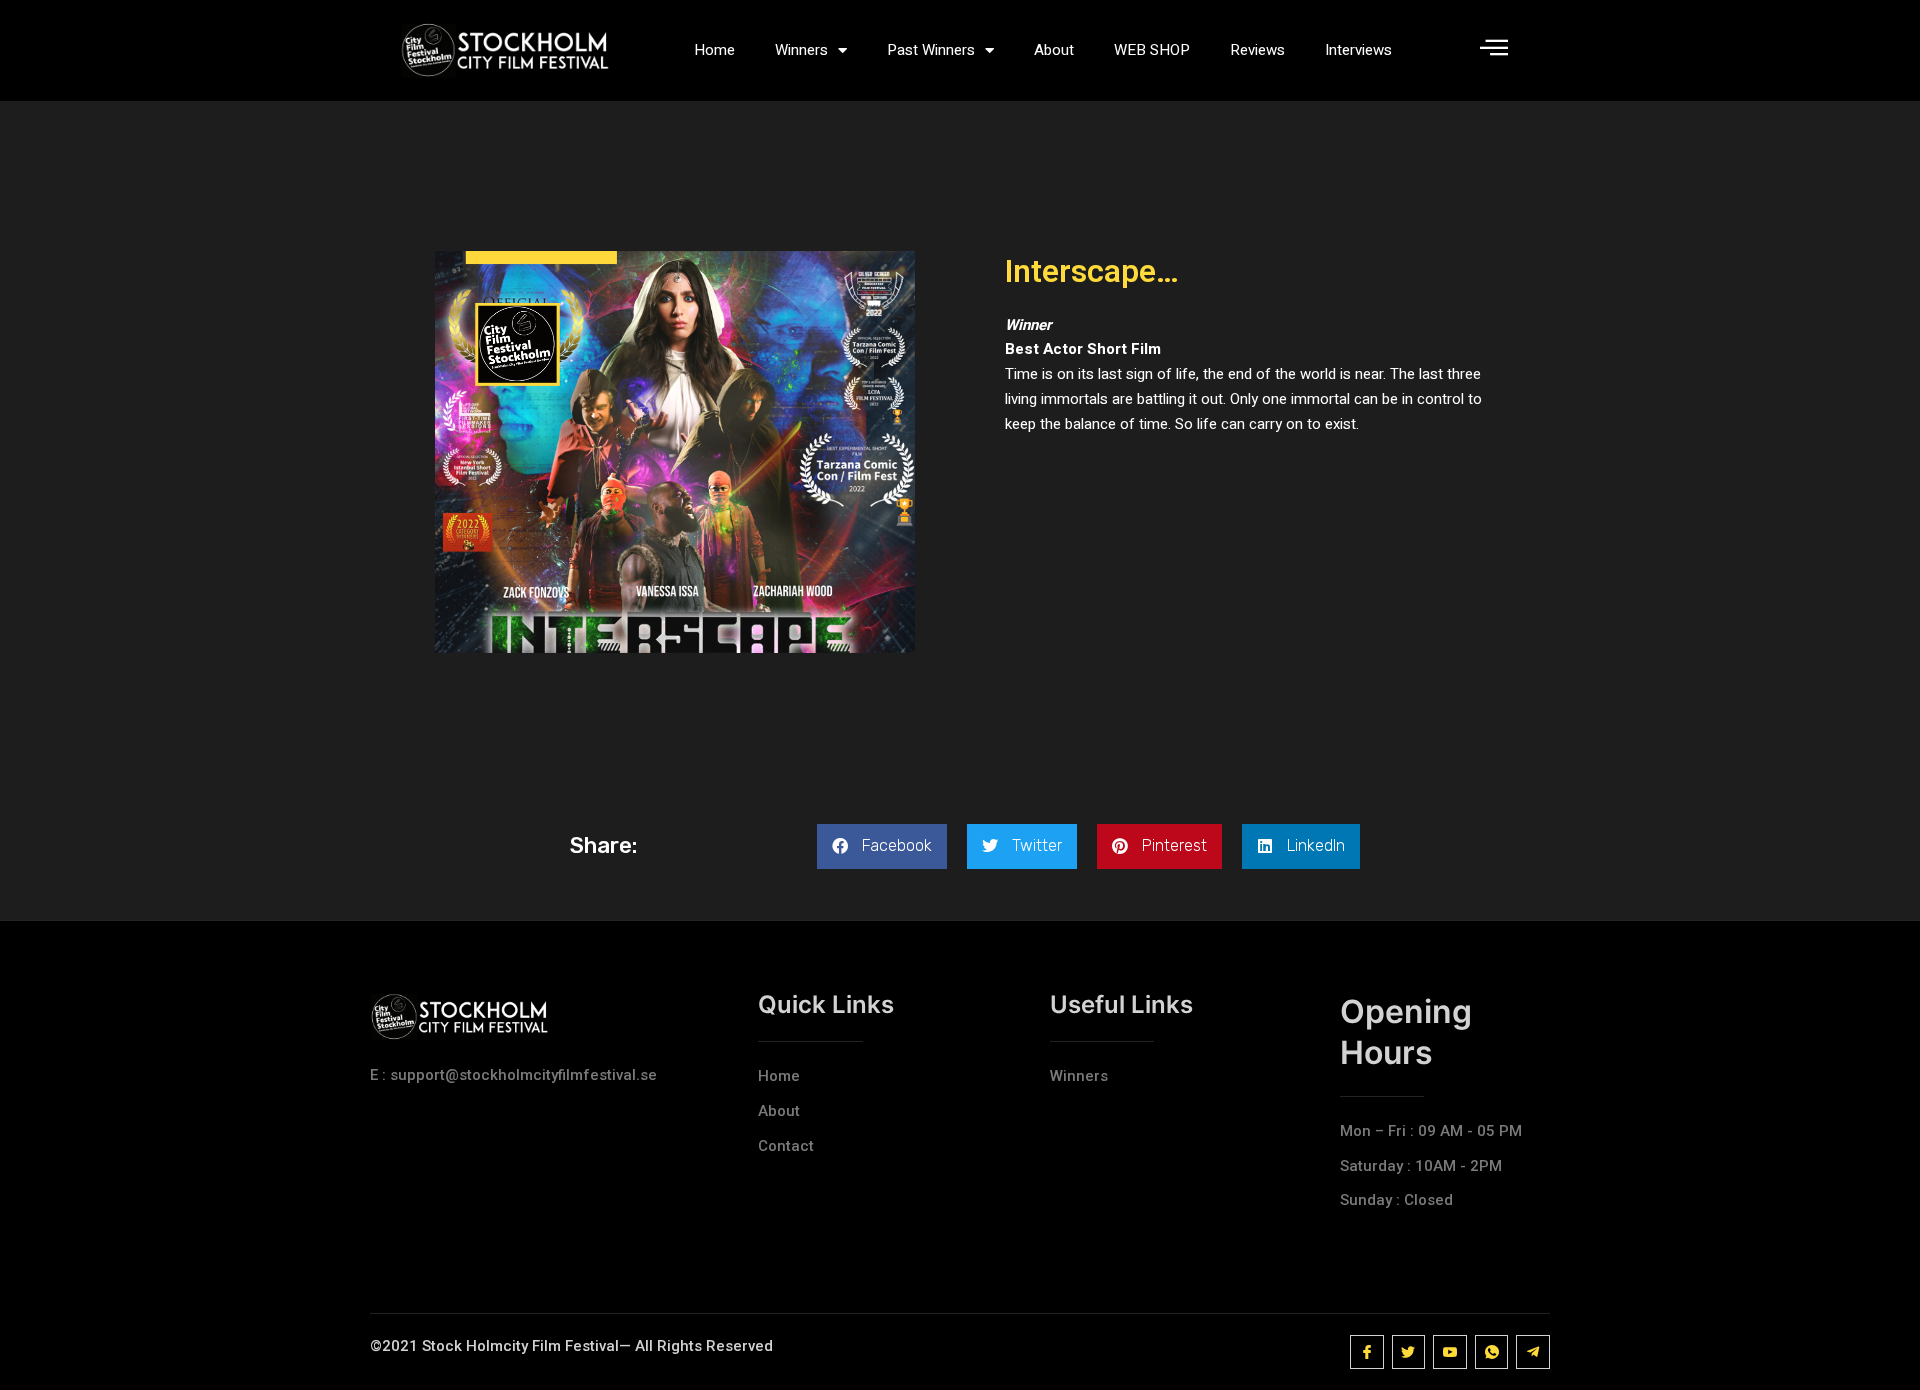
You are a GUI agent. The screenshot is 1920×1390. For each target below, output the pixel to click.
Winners (801, 50)
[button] (882, 846)
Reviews (1257, 50)
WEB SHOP (1152, 50)
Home (714, 50)
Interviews (1358, 50)
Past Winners (931, 50)
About (1054, 50)
